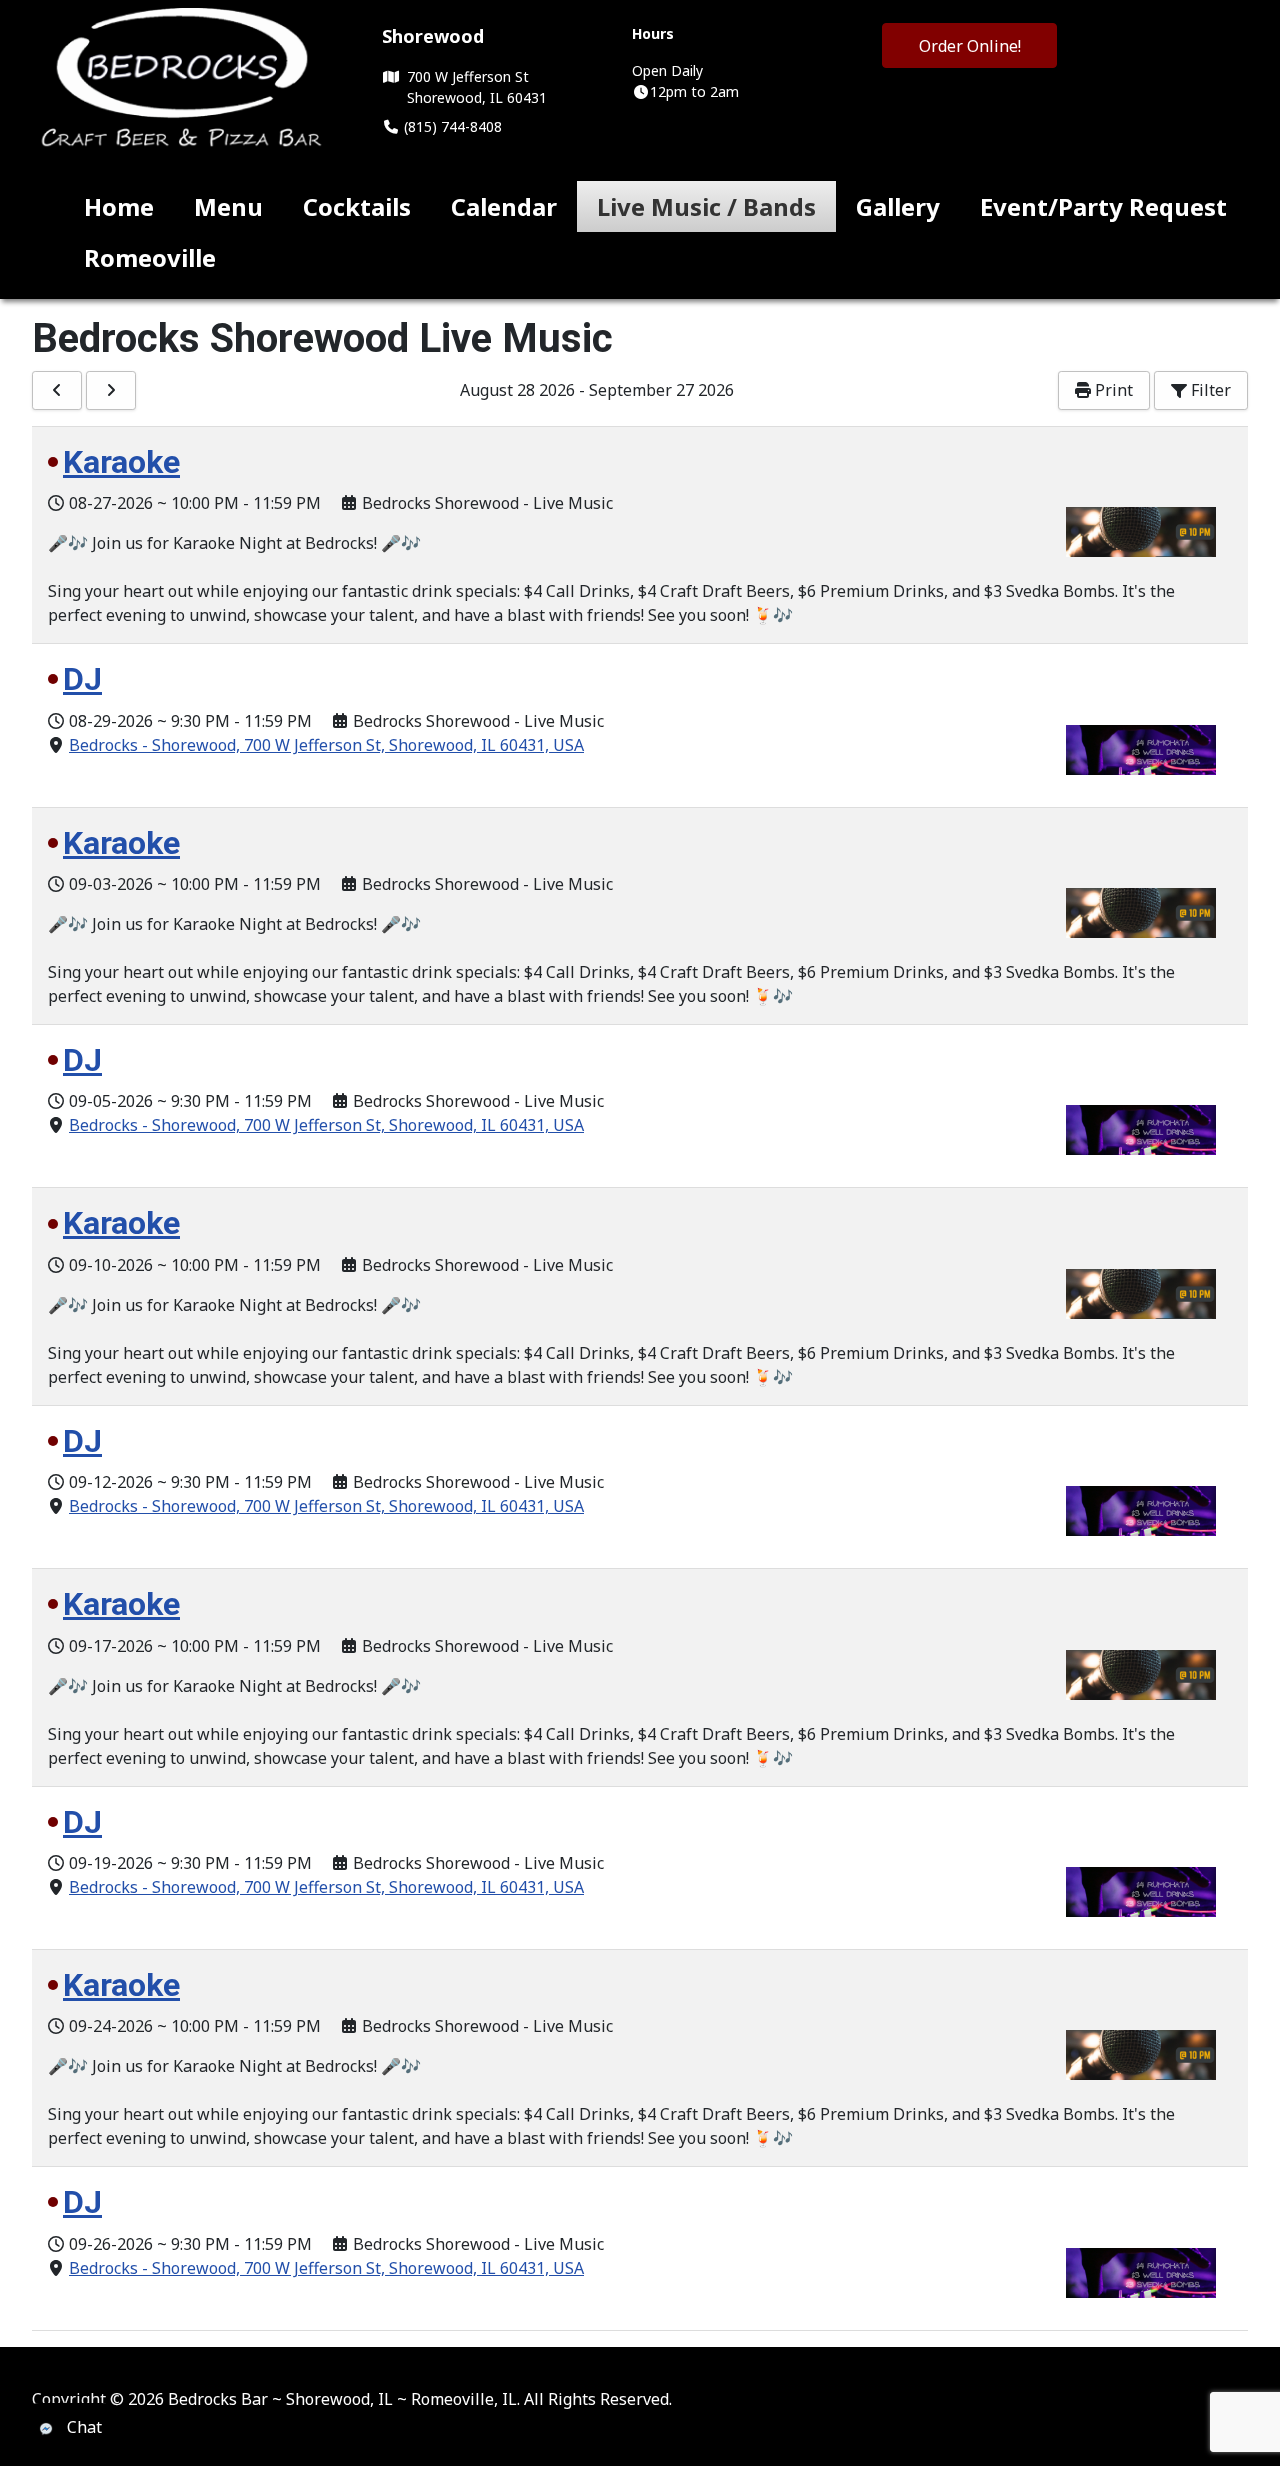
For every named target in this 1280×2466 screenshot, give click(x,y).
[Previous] (57, 390)
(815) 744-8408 (451, 126)
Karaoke (121, 462)
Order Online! (970, 46)
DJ (82, 679)
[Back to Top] (1245, 2429)
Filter (1209, 390)
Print (1112, 390)
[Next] (111, 390)
